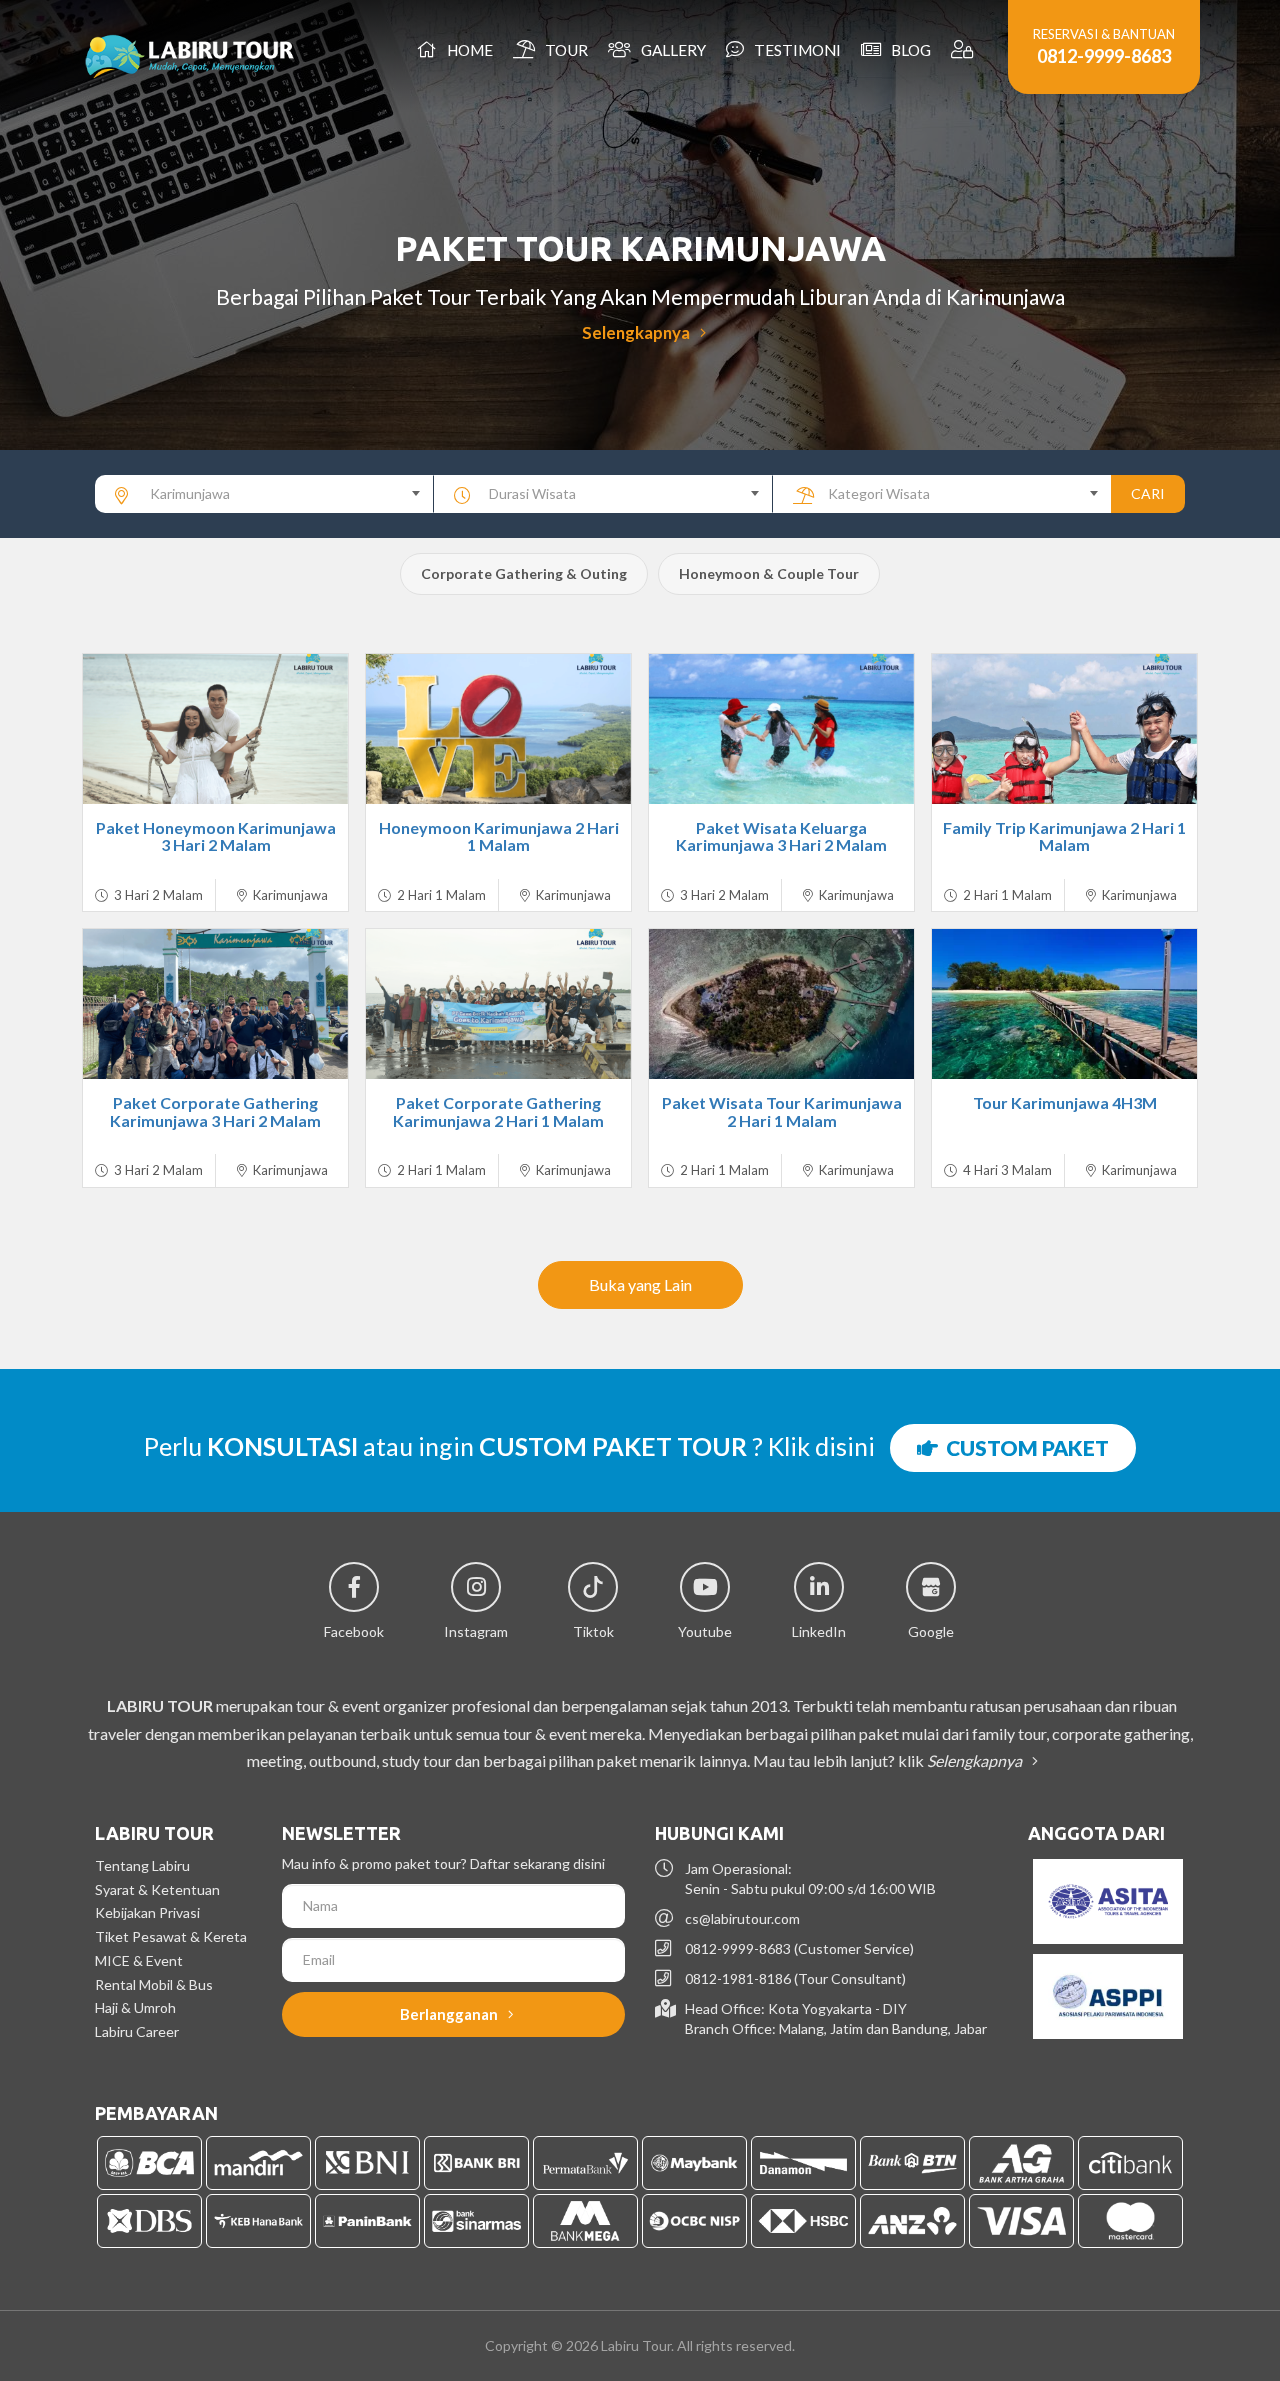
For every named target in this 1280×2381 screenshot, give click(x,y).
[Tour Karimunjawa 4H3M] (1064, 1004)
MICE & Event (139, 1960)
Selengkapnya (637, 332)
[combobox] (264, 494)
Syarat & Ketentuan (157, 1889)
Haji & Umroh (135, 2007)
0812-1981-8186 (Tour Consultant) (795, 1978)
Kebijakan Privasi (147, 1912)
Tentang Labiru (142, 1865)
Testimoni (794, 50)
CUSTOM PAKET (1023, 1447)
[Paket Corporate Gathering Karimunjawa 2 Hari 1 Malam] (498, 1004)
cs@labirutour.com (742, 1918)
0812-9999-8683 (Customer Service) (799, 1948)
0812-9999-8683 (1104, 56)
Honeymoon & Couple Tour (769, 573)
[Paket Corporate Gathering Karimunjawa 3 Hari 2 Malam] (215, 1004)
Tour (563, 50)
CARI (1148, 493)
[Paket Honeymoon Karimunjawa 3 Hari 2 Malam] (215, 729)
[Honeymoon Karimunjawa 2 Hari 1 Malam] (498, 729)
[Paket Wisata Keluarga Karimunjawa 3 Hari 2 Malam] (781, 729)
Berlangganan (450, 2014)
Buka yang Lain (640, 1284)
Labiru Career (137, 2031)
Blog (908, 50)
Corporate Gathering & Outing (524, 573)
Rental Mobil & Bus (154, 1984)
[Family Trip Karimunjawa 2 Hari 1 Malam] (1064, 729)
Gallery (670, 50)
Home (467, 50)
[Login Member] (964, 50)
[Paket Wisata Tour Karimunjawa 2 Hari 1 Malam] (781, 1004)
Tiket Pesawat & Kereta (171, 1936)
